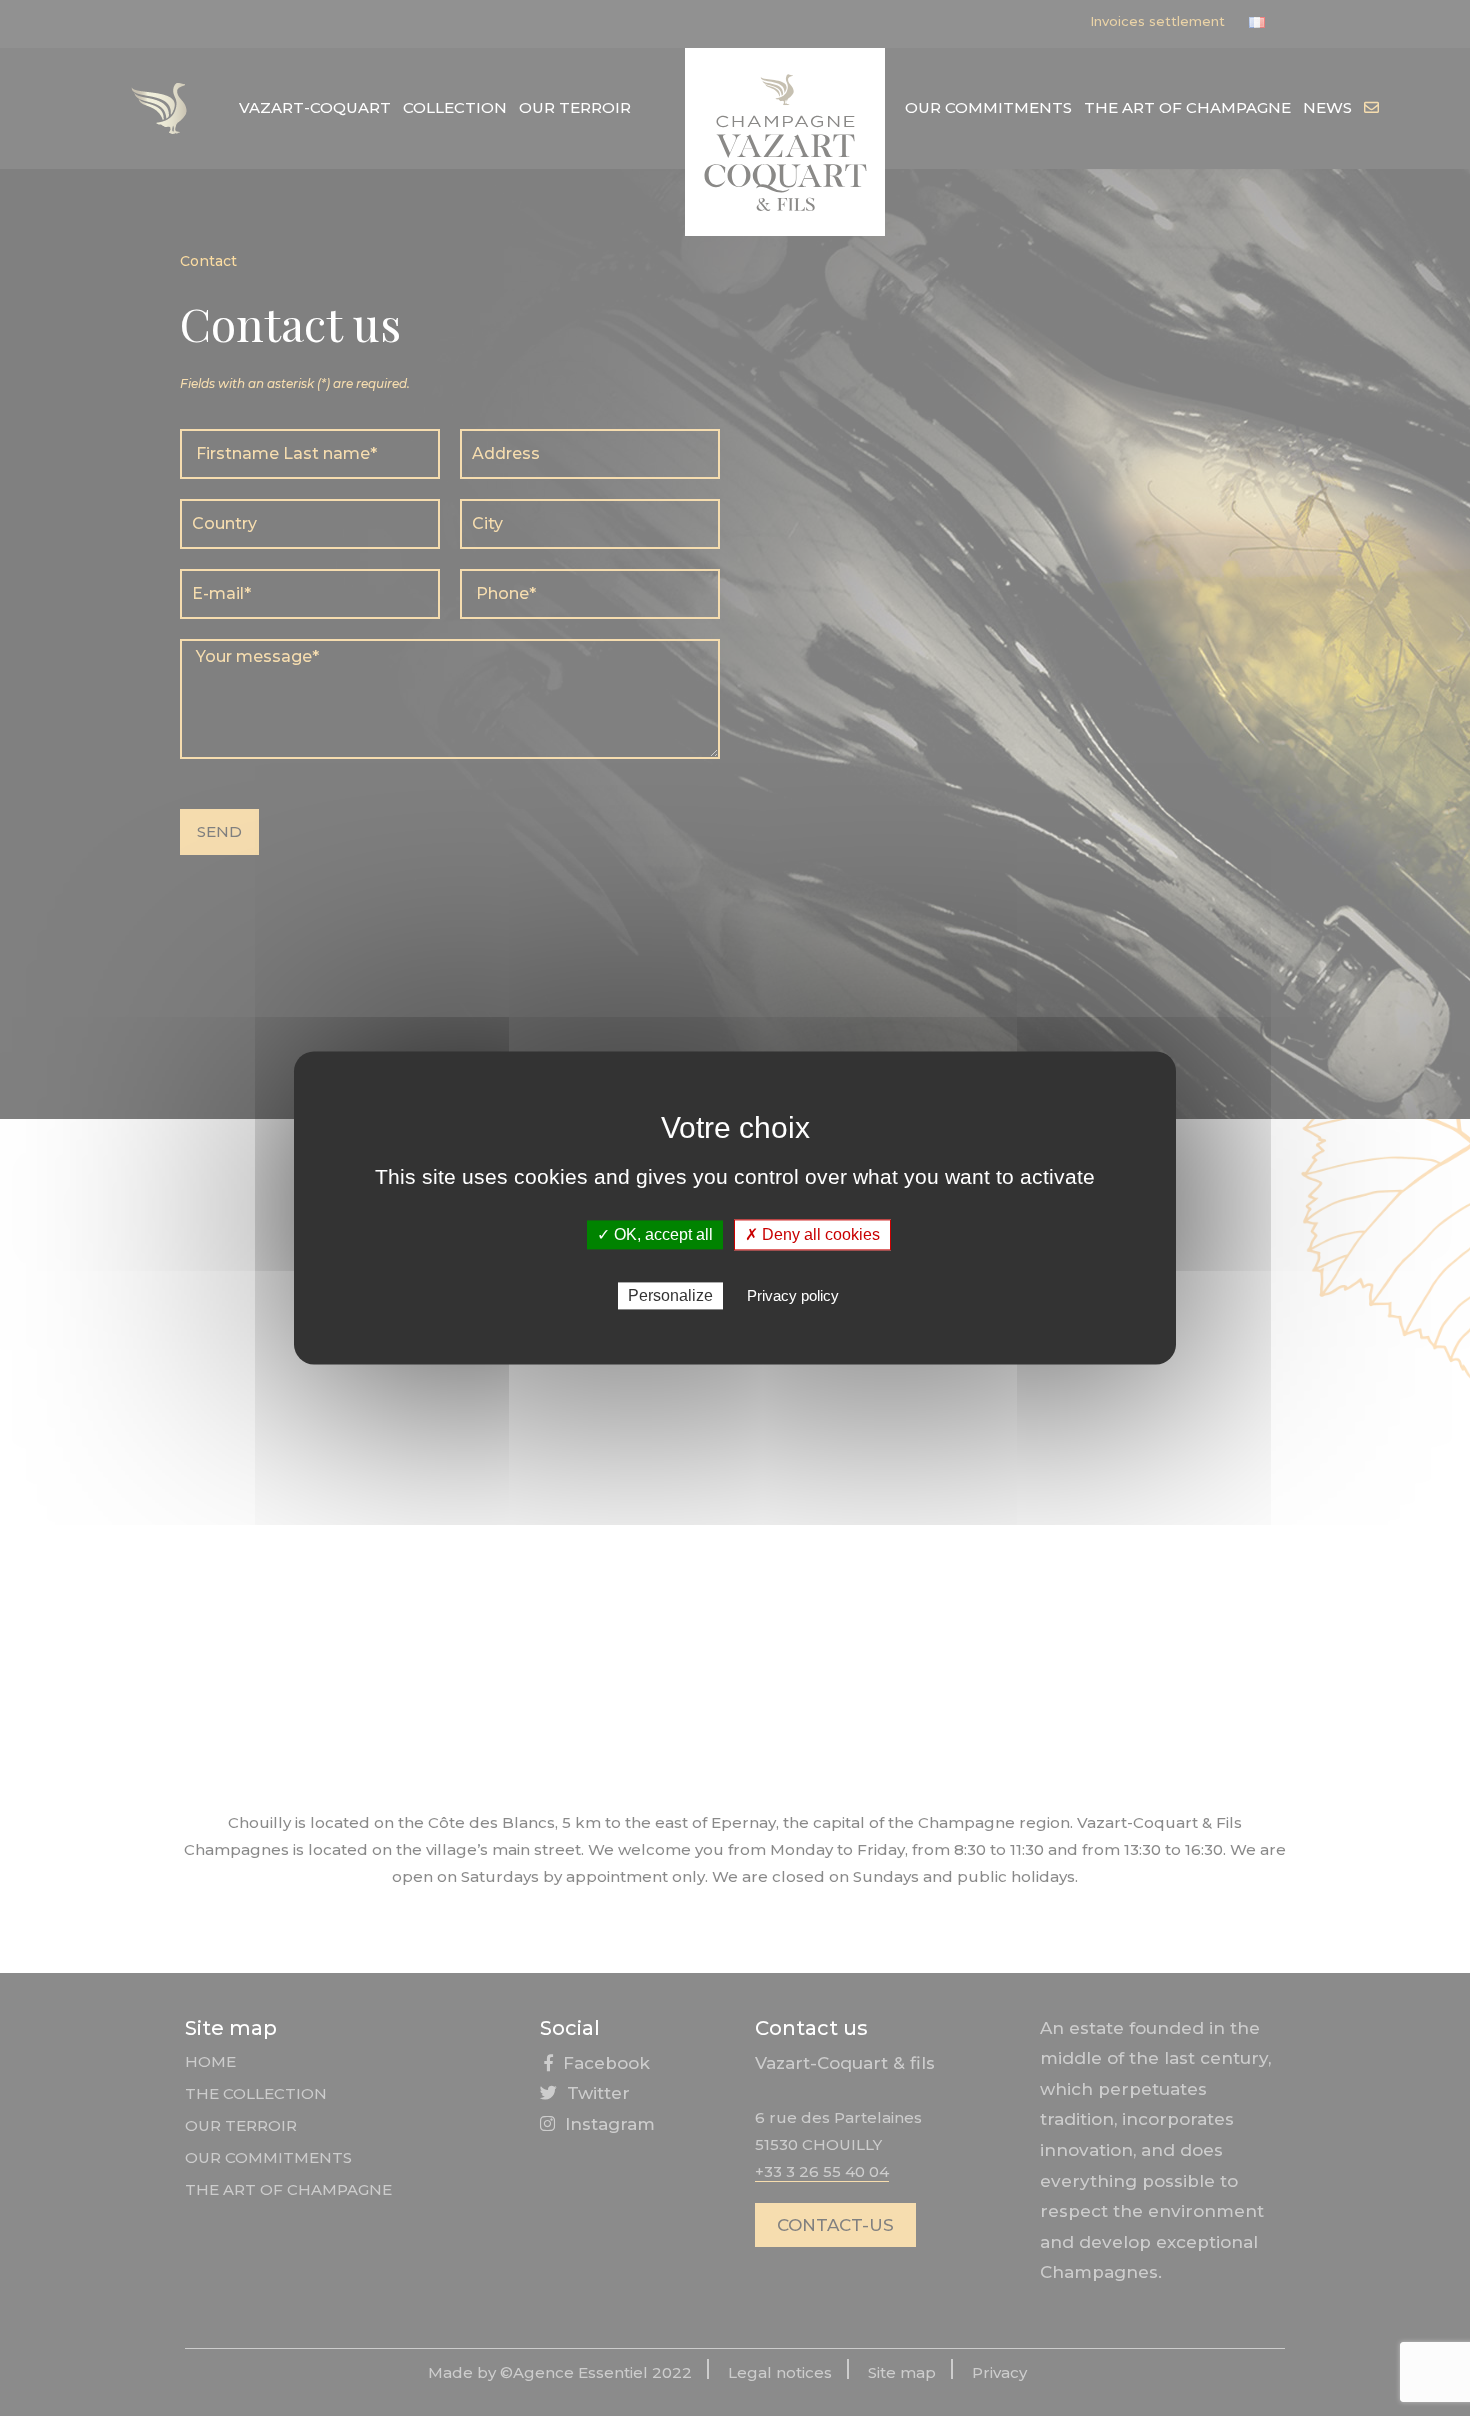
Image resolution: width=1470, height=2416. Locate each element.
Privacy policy (793, 1296)
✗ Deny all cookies (812, 1234)
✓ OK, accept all (655, 1234)
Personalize (670, 1296)
